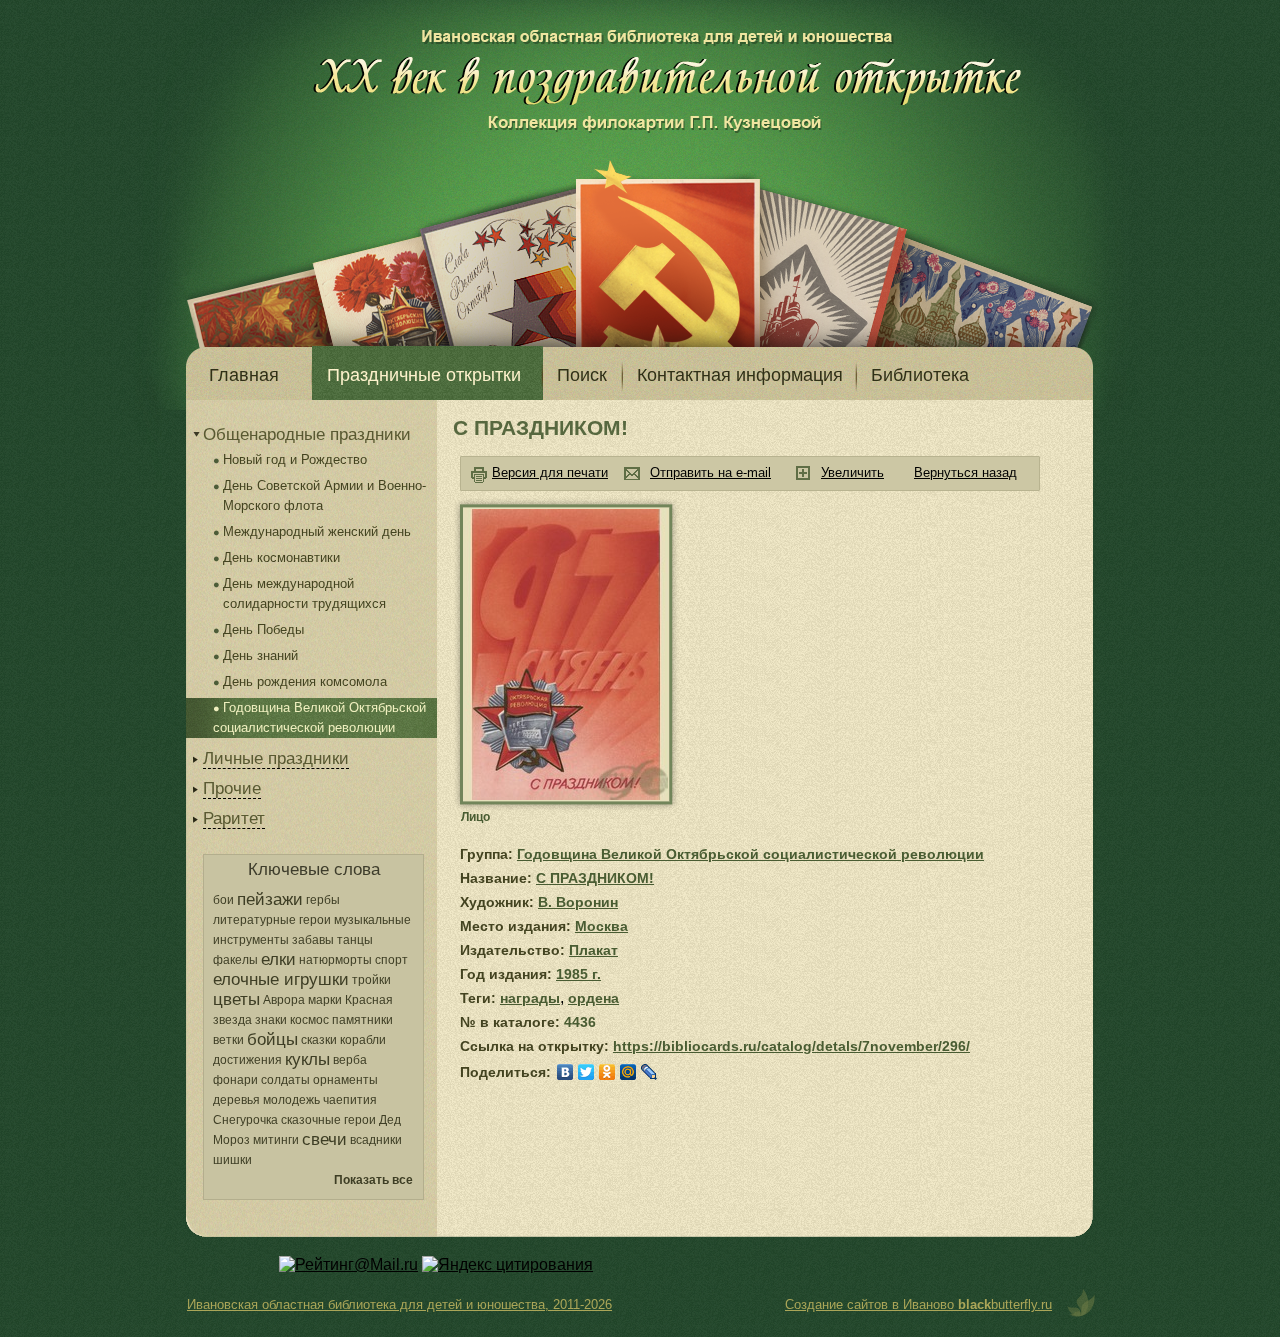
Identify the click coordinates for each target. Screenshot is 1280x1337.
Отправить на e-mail (710, 472)
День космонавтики (281, 557)
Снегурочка (245, 1120)
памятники (362, 1020)
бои (223, 900)
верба (350, 1060)
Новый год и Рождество (295, 459)
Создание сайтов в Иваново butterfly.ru (918, 1304)
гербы (323, 900)
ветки (228, 1040)
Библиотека (920, 375)
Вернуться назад (965, 472)
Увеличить (852, 472)
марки (325, 1000)
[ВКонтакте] (565, 1072)
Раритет (234, 818)
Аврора (284, 1000)
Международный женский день (317, 531)
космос (309, 1020)
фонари (235, 1080)
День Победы (263, 629)
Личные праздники (276, 758)
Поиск (582, 375)
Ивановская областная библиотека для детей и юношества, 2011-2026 (399, 1304)
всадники (376, 1140)
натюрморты (335, 960)
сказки (319, 1040)
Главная (244, 375)
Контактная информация (740, 375)
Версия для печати (550, 472)
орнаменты (345, 1080)
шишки (232, 1160)
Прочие (232, 788)
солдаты (285, 1080)
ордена (593, 998)
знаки (271, 1020)
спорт (391, 960)
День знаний (260, 655)
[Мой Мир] (628, 1072)
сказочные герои (328, 1120)
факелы (235, 960)
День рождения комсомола (305, 681)
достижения (247, 1060)
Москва (601, 926)
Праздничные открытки (424, 375)
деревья (236, 1100)
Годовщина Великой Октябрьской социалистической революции (750, 854)
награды (530, 998)
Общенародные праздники (307, 434)
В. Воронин (578, 902)
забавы (313, 940)
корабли (363, 1040)
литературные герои (272, 920)
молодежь (291, 1100)
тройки (371, 980)
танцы (355, 940)
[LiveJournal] (649, 1072)
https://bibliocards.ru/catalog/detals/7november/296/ (791, 1046)
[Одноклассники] (607, 1072)
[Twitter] (586, 1072)
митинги (276, 1140)
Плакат (593, 950)
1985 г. (578, 974)
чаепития (350, 1100)
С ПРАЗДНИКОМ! (595, 878)
